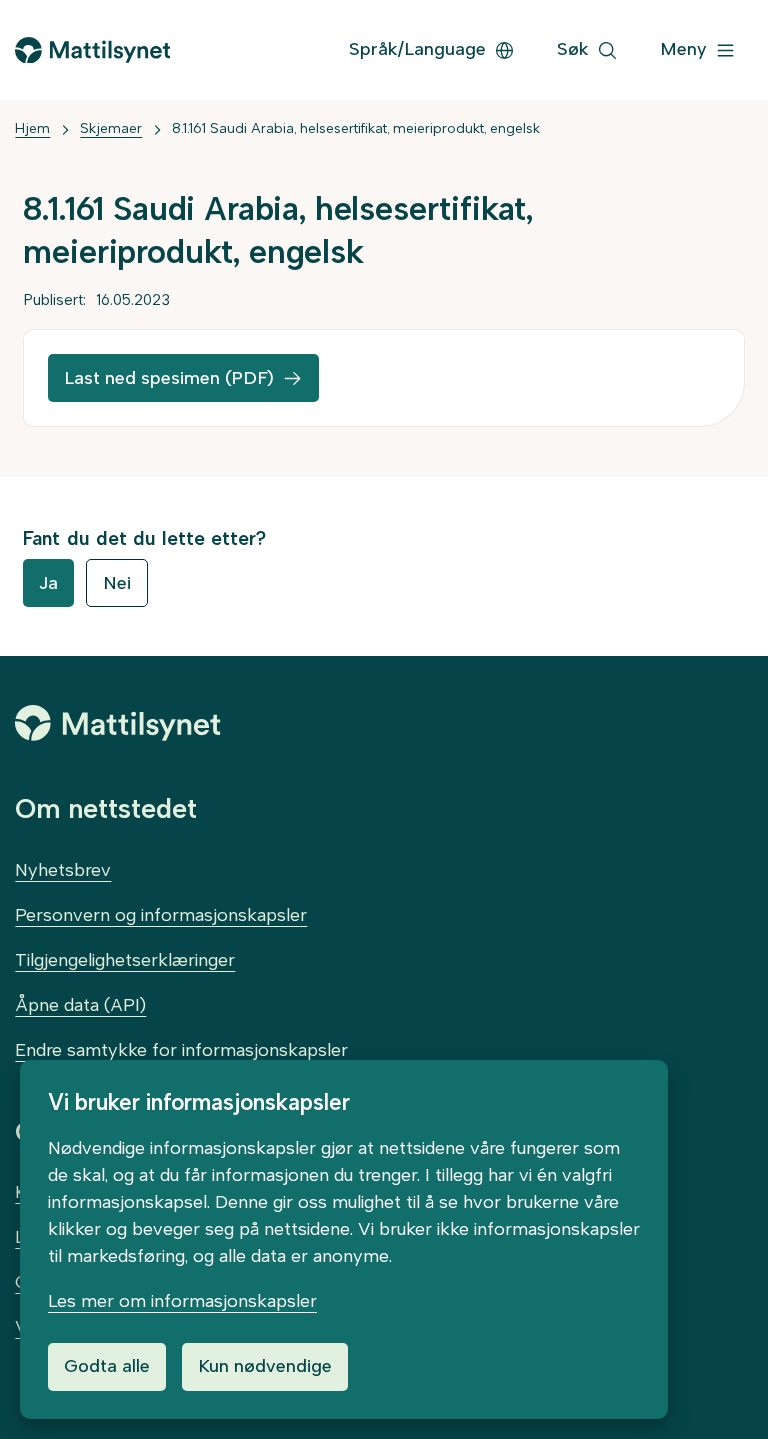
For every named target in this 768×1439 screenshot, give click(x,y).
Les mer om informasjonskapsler (182, 1301)
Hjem (32, 128)
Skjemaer (111, 128)
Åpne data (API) (80, 1005)
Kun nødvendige (265, 1366)
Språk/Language (417, 49)
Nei (117, 583)
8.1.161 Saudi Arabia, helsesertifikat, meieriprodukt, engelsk (356, 128)
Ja (48, 583)
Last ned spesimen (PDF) (169, 378)
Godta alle (107, 1366)
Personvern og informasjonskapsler (161, 915)
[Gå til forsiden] (92, 50)
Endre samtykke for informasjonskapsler (181, 1050)
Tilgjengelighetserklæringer (125, 960)
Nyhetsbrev (63, 870)
